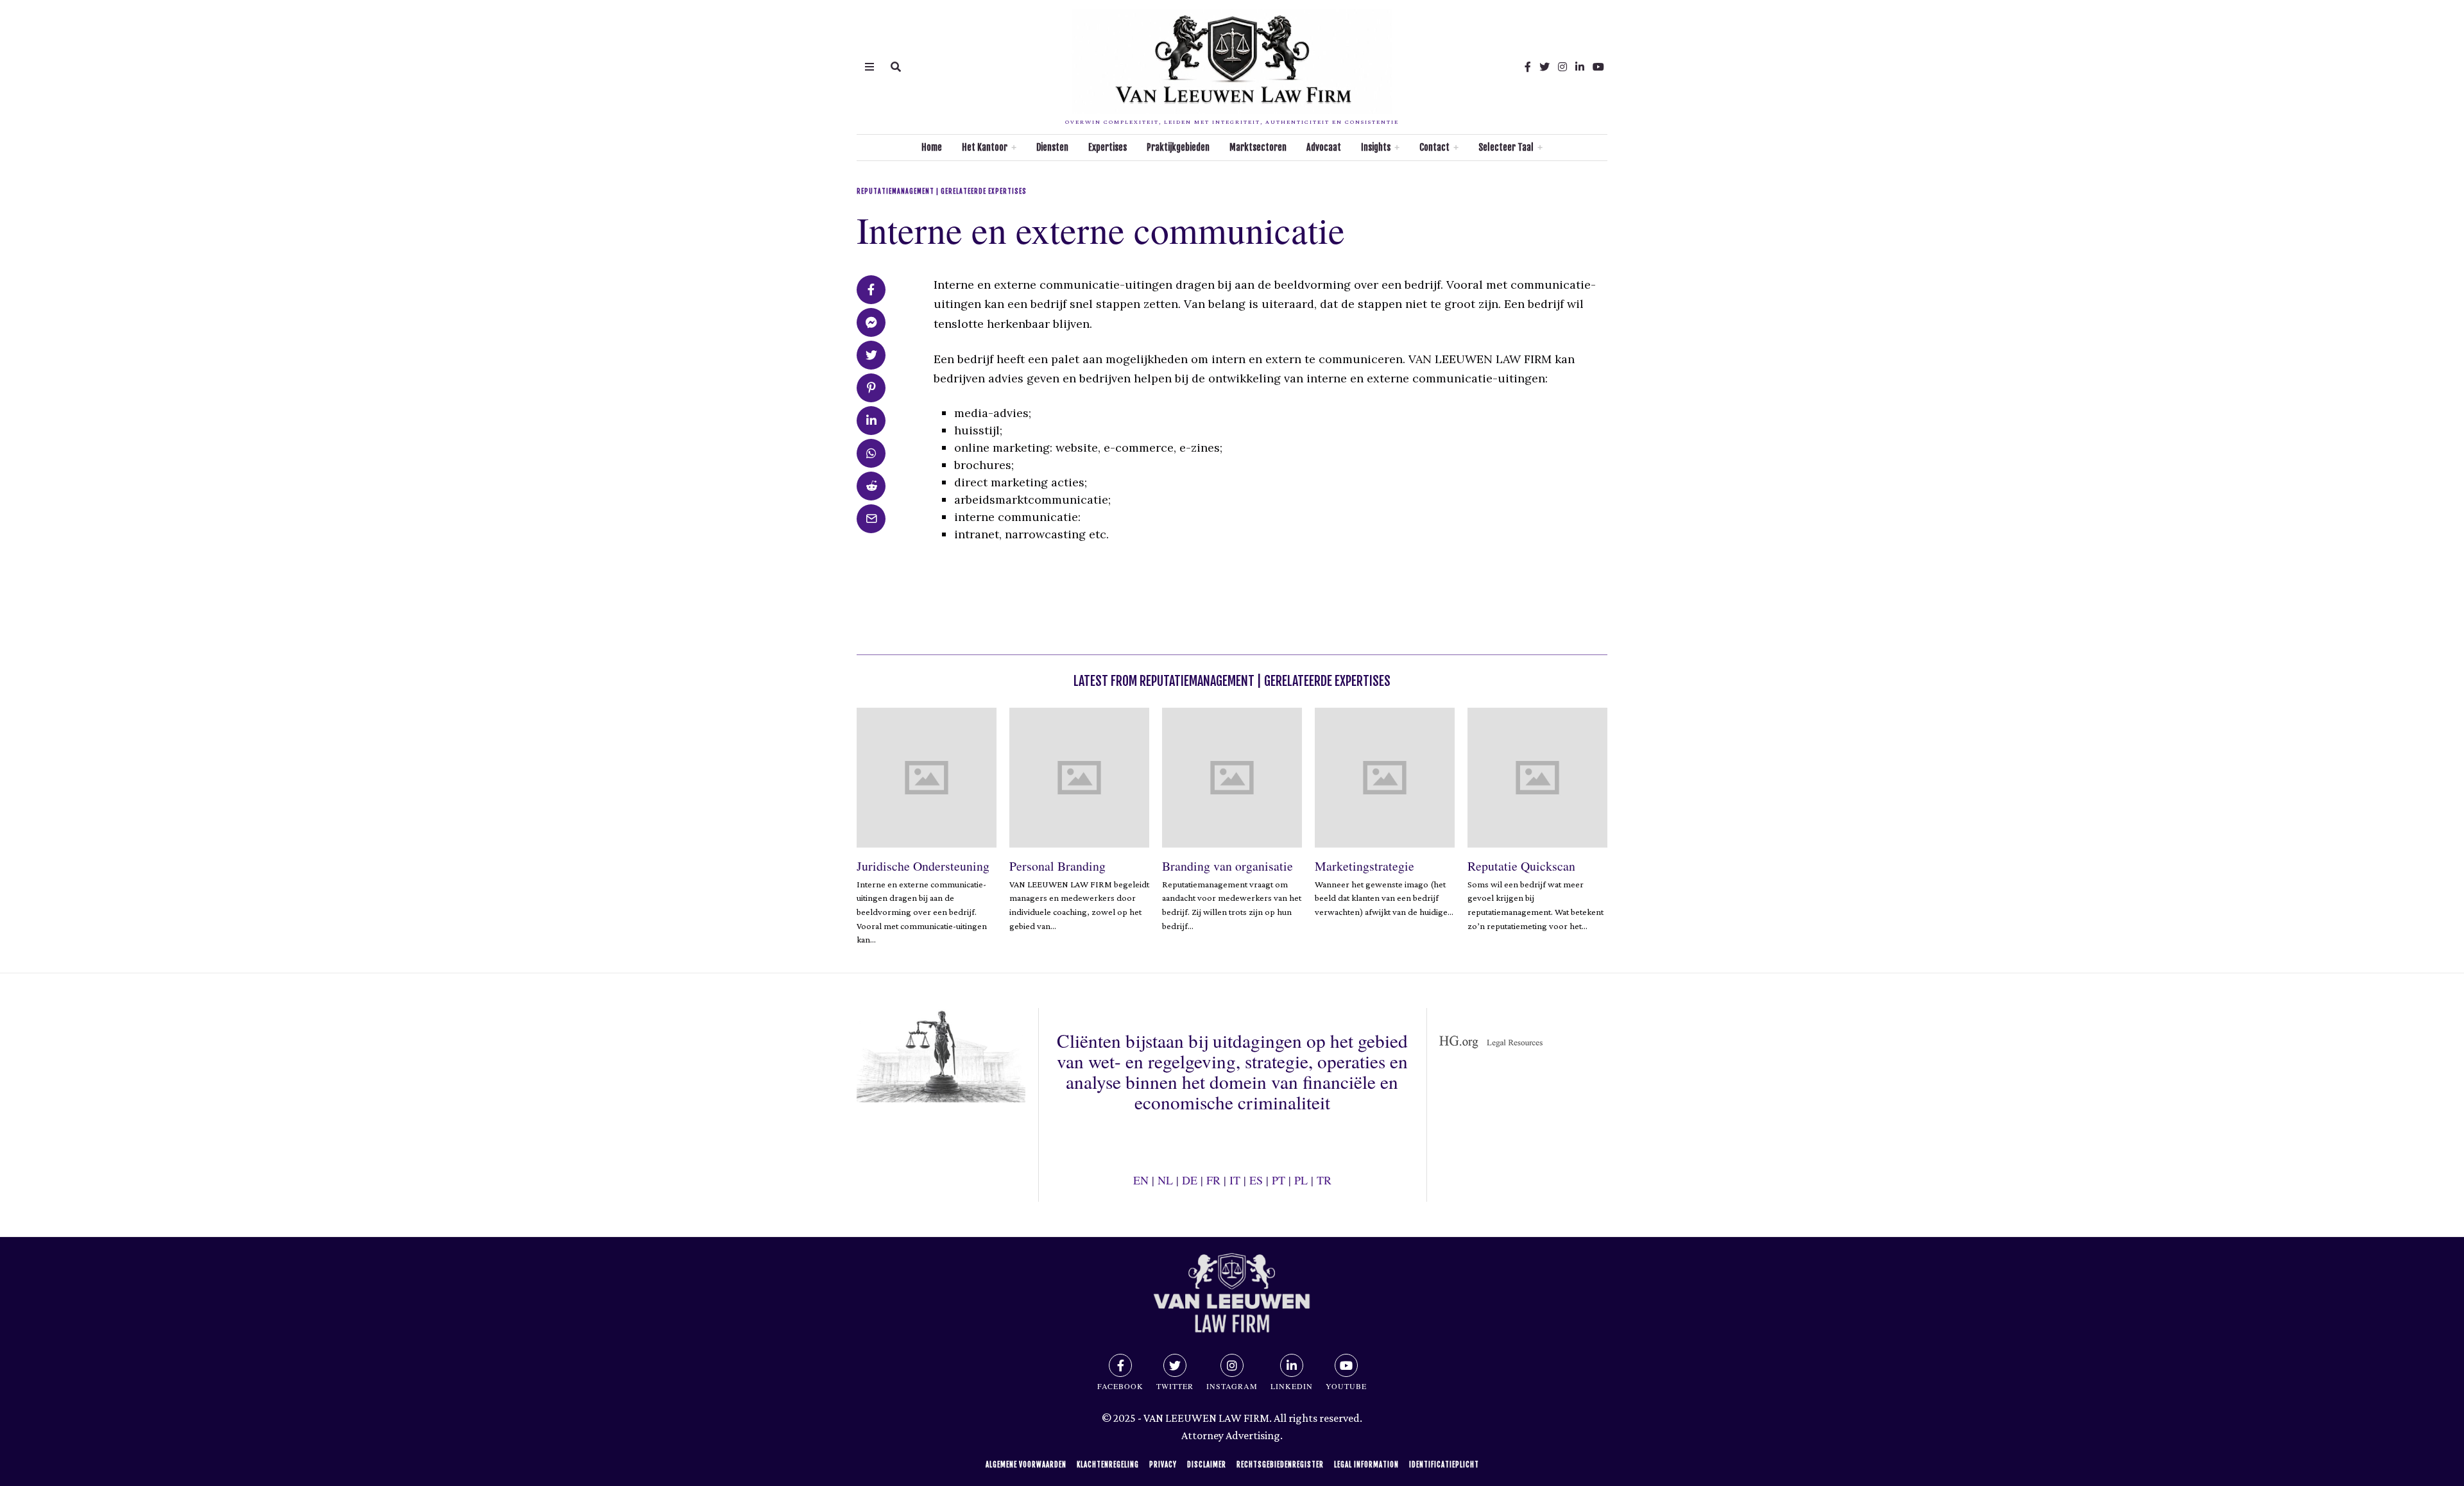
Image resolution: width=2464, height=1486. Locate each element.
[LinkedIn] (1580, 67)
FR (1213, 1180)
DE (1190, 1180)
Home (932, 147)
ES (1256, 1180)
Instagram (1232, 1386)
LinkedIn (1292, 1386)
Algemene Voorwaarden (1026, 1465)
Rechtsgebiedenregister (1280, 1465)
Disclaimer (1207, 1465)
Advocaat (1324, 147)
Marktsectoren (1258, 147)
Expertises (1108, 147)
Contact (1434, 147)
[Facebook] (1528, 67)
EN (1141, 1180)
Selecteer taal (1506, 147)
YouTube (1346, 1386)
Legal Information (1366, 1465)
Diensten (1052, 147)
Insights (1376, 147)
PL (1301, 1180)
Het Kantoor (985, 147)
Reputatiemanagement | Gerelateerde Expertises (942, 191)
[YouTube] (1598, 67)
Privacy (1163, 1465)
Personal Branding (1057, 866)
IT (1235, 1180)
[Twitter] (1544, 67)
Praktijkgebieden (1178, 147)
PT (1279, 1180)
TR (1324, 1180)
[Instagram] (1562, 67)
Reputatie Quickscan (1521, 866)
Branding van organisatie (1228, 866)
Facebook (1120, 1386)
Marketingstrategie (1365, 866)
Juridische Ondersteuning (923, 866)
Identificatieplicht (1444, 1465)
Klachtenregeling (1108, 1465)
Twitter (1175, 1386)
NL (1165, 1180)
